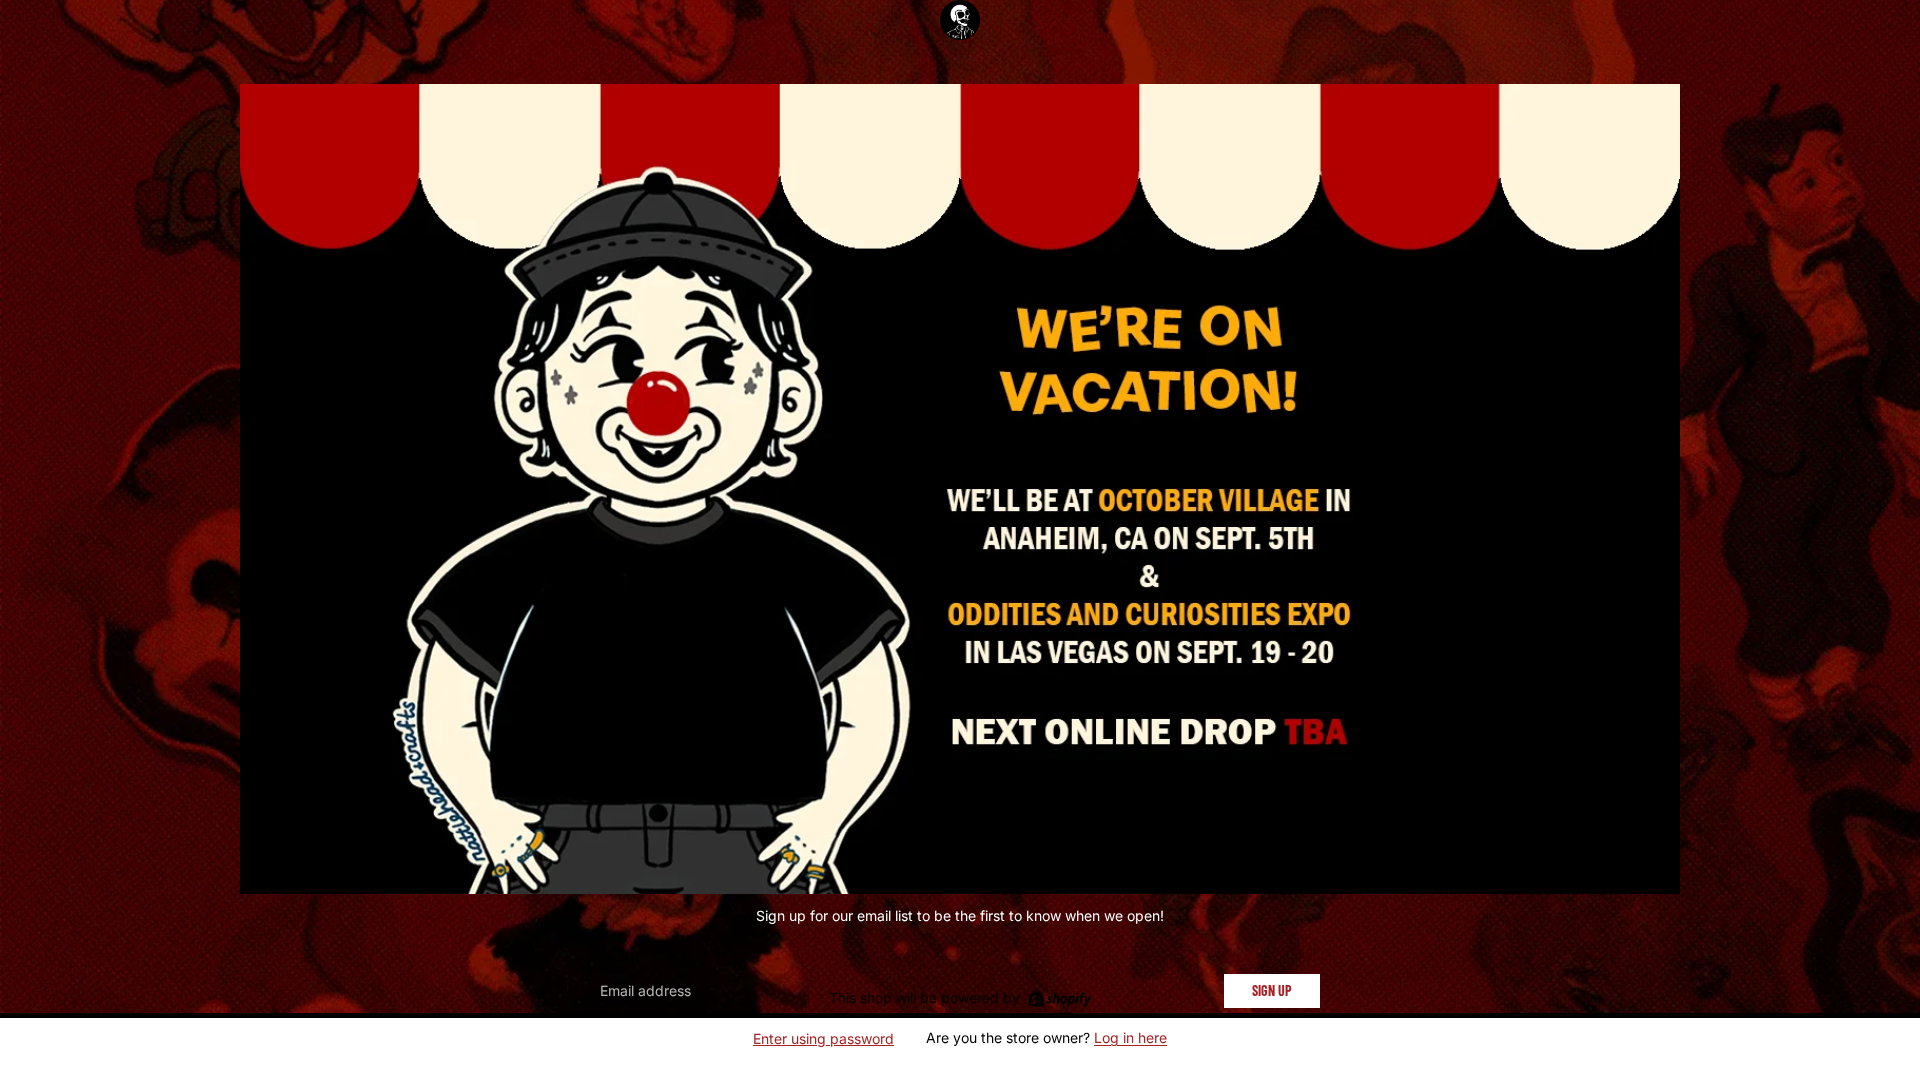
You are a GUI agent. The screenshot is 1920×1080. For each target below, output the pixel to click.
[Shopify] (1059, 998)
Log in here (1130, 1037)
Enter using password (823, 1038)
